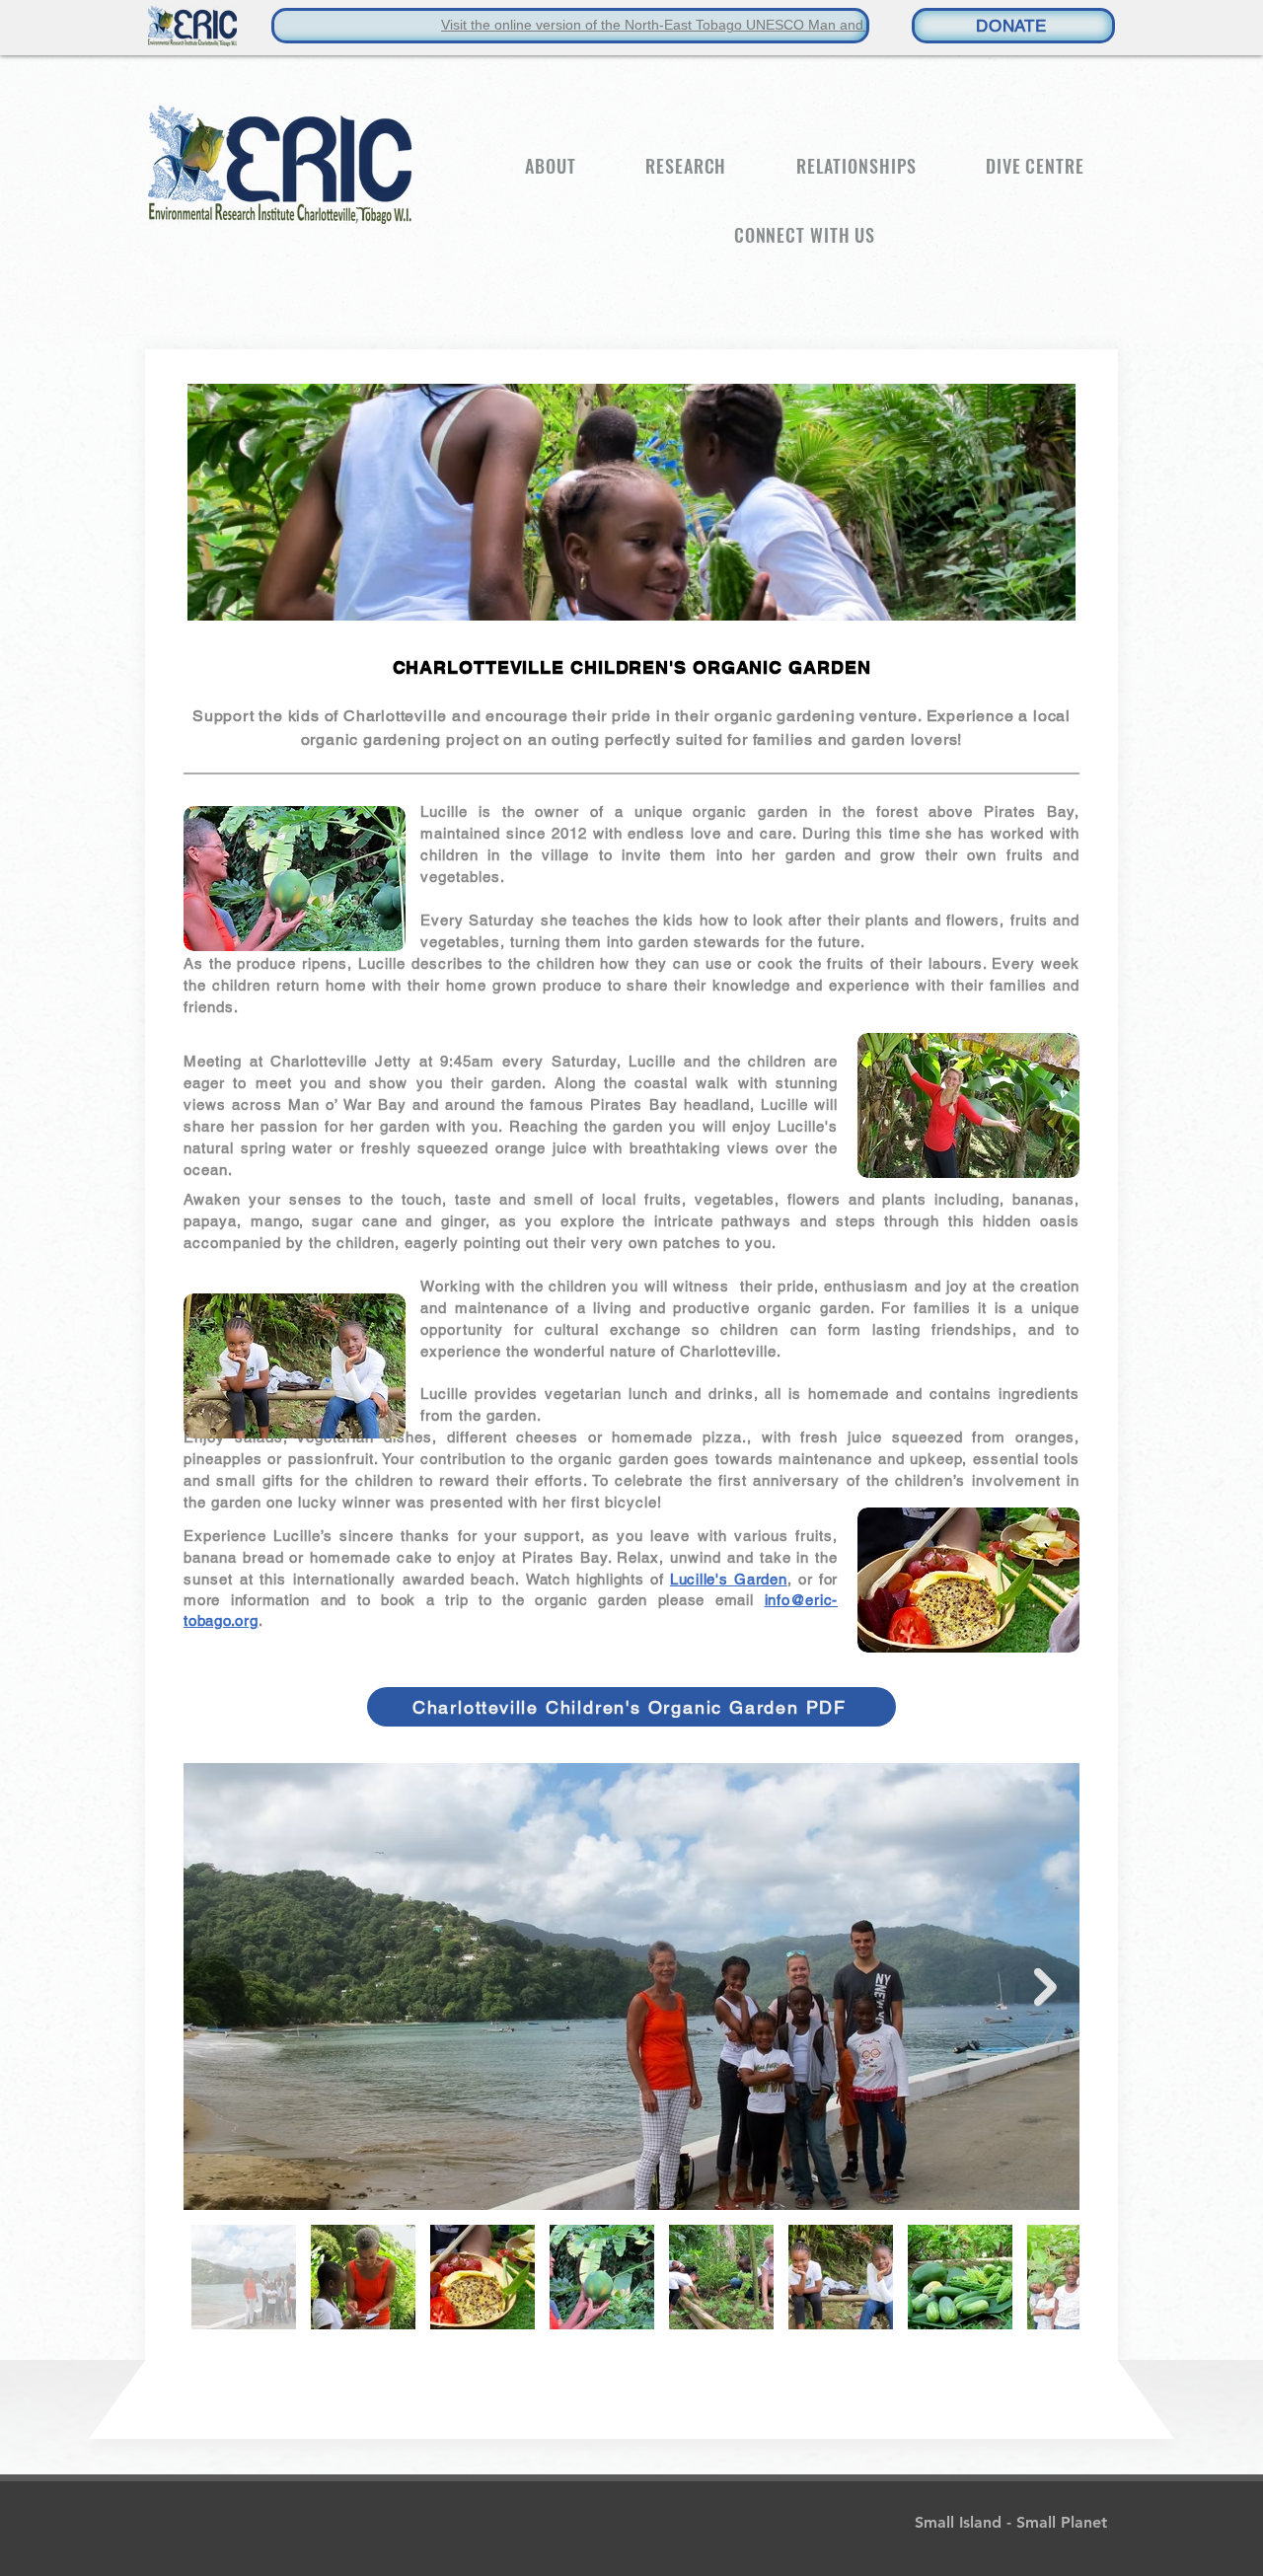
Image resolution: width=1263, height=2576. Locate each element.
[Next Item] (1045, 1987)
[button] (551, 166)
